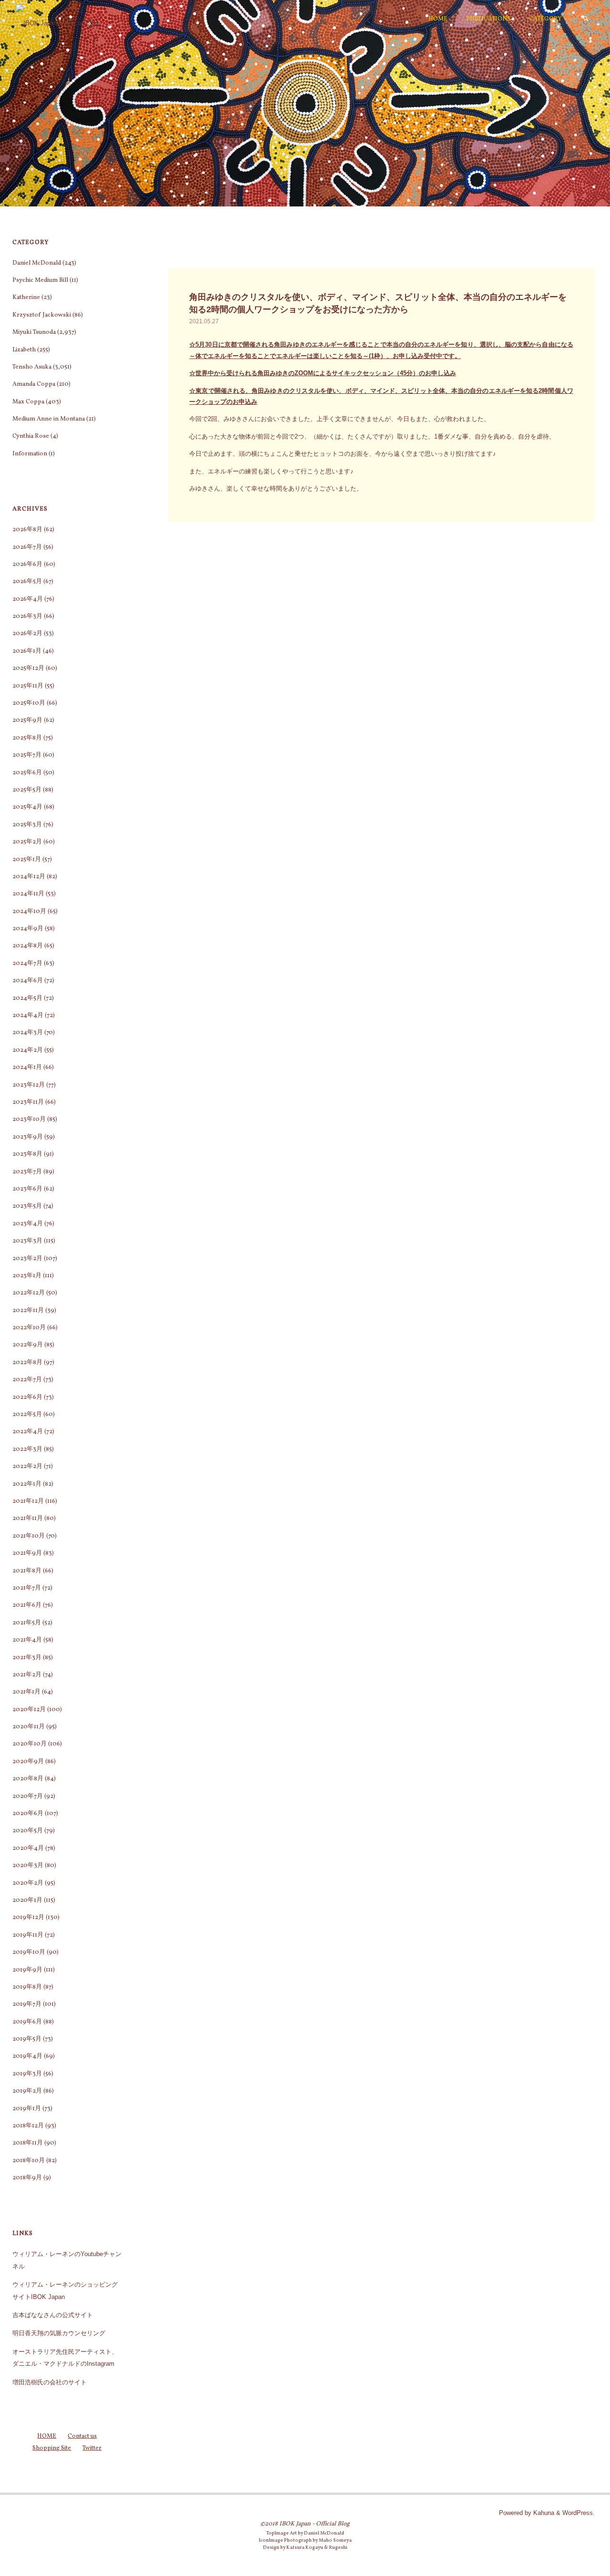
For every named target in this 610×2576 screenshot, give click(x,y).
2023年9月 (28, 1137)
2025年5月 (27, 790)
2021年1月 (26, 1692)
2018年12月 (28, 2126)
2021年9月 (27, 1553)
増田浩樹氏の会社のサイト (50, 2382)
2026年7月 (27, 547)
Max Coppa (28, 402)
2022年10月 (29, 1328)
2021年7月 (27, 1588)
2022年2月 (27, 1467)
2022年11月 (28, 1311)
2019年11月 (28, 1935)
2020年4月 (28, 1848)
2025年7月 (27, 755)
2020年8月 (28, 1779)
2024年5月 (27, 998)
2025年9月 (27, 720)
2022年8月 (27, 1363)
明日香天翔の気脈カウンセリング (59, 2333)
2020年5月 (28, 1831)
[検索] (586, 19)
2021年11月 (28, 1519)
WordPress (578, 2513)
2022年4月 (28, 1432)
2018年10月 (29, 2161)
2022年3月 (27, 1449)
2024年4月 (28, 1016)
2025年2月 (27, 842)
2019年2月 (27, 2091)
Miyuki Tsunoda (34, 332)
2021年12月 (28, 1501)
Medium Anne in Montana (49, 419)
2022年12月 (29, 1293)
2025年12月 (28, 668)
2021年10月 (29, 1536)
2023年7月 (27, 1172)
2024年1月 (27, 1067)
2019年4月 (27, 2056)
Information (30, 454)
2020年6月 (28, 1814)
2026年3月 (27, 616)
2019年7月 (27, 2004)
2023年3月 (27, 1241)
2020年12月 (29, 1710)
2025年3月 (27, 825)
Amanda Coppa (34, 384)
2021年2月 (27, 1675)
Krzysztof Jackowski (42, 315)
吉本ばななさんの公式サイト (53, 2315)
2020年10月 (30, 1744)
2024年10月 (29, 912)
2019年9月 (27, 1970)
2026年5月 (27, 582)
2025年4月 (27, 807)
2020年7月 (28, 1796)
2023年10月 (29, 1119)
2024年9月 (28, 929)
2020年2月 (28, 1883)
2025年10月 (29, 703)
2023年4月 (28, 1224)
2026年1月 (27, 651)
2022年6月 (27, 1397)
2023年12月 (29, 1085)
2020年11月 (29, 1727)
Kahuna (543, 2513)
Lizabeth (24, 350)
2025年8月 (27, 738)
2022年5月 (27, 1415)
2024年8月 (28, 946)
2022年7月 (27, 1380)
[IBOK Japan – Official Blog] (57, 19)
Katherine (26, 298)
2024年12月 (29, 877)
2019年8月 (27, 1987)
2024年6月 (28, 981)
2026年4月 (28, 599)
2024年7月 (27, 964)
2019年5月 (27, 2039)
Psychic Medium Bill (40, 280)
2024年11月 (28, 894)
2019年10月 (29, 1952)
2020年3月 (28, 1866)
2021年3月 (27, 1658)
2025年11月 (28, 686)
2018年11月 (28, 2143)
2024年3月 (28, 1033)
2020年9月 (28, 1762)
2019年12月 (28, 1918)
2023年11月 (28, 1102)
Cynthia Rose (31, 436)
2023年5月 (27, 1206)
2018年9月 (27, 2178)
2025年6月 (27, 773)
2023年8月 (27, 1154)
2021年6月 (27, 1605)
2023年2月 (27, 1259)
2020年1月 (27, 1900)
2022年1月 (27, 1484)
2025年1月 (27, 860)
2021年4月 (27, 1640)
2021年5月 (27, 1623)
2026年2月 (27, 634)
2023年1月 (27, 1276)
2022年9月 (28, 1345)
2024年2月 (28, 1050)
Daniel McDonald (37, 263)
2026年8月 (27, 530)
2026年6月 (27, 564)
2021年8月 (27, 1571)
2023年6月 (27, 1189)
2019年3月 (27, 2074)
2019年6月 (27, 2022)
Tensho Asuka (32, 367)
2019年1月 (27, 2109)
